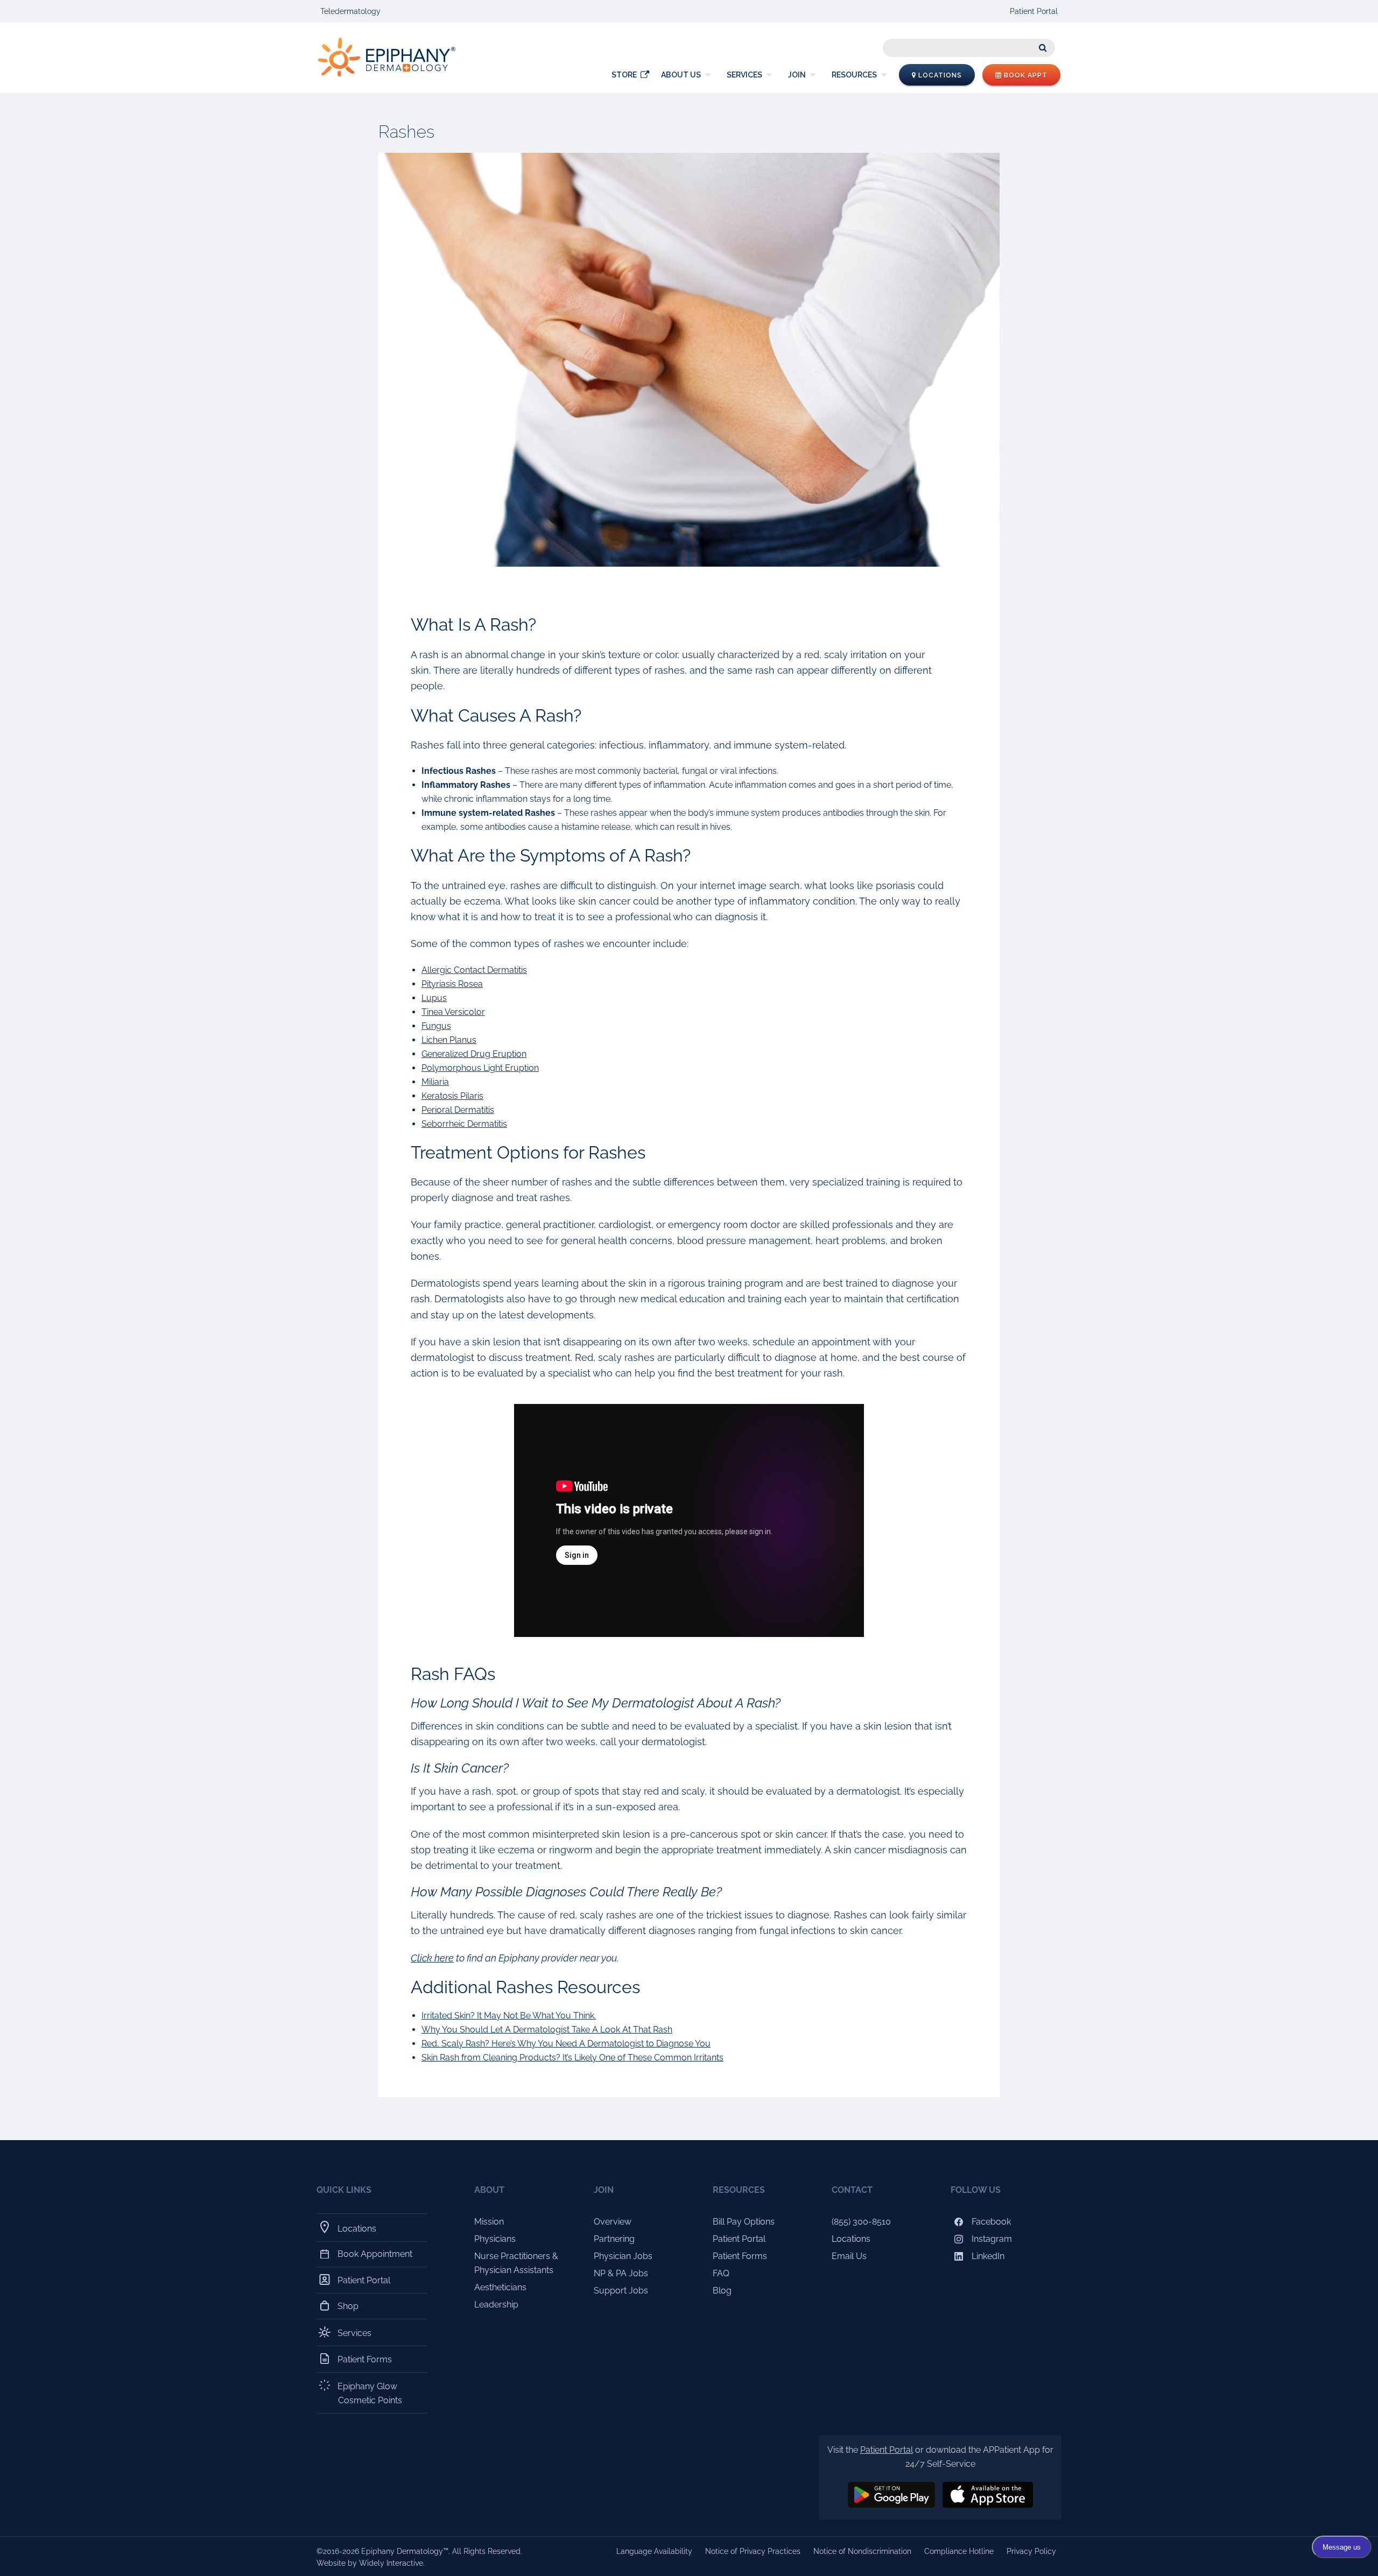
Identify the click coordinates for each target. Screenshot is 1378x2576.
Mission (489, 2222)
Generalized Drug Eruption (474, 1054)
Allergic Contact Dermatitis (474, 970)
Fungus (436, 1026)
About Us (681, 75)
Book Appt (1025, 75)
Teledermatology (350, 11)
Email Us (849, 2256)
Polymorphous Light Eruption (480, 1068)
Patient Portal (1034, 11)
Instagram (991, 2239)
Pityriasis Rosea (452, 984)
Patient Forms (365, 2359)
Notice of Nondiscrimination (862, 2551)
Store (624, 75)
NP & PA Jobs (621, 2273)
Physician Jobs (623, 2256)
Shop (348, 2306)
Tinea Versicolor (453, 1012)
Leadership (496, 2305)
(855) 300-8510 (861, 2222)
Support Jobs (621, 2291)
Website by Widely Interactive (370, 2563)
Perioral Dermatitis (458, 1110)
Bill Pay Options (744, 2222)
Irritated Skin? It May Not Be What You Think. (509, 2016)
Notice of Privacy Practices (753, 2551)
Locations (939, 75)
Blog (722, 2291)
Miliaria (435, 1082)
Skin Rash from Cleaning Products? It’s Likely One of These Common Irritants (572, 2058)
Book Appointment (375, 2254)
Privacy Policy (1031, 2551)
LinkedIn (987, 2256)
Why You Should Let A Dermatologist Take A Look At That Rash (547, 2030)
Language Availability (654, 2551)
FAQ (721, 2273)
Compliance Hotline (959, 2551)
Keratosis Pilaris (452, 1096)
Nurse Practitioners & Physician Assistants (516, 2263)
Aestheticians (500, 2287)
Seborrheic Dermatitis (464, 1124)
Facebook (990, 2222)
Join (797, 75)
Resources (854, 75)
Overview (613, 2222)
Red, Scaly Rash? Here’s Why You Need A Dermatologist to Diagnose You (566, 2044)
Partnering (614, 2239)
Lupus (434, 998)
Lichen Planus (449, 1040)
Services (744, 75)
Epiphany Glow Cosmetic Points (370, 2393)
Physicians (495, 2239)
